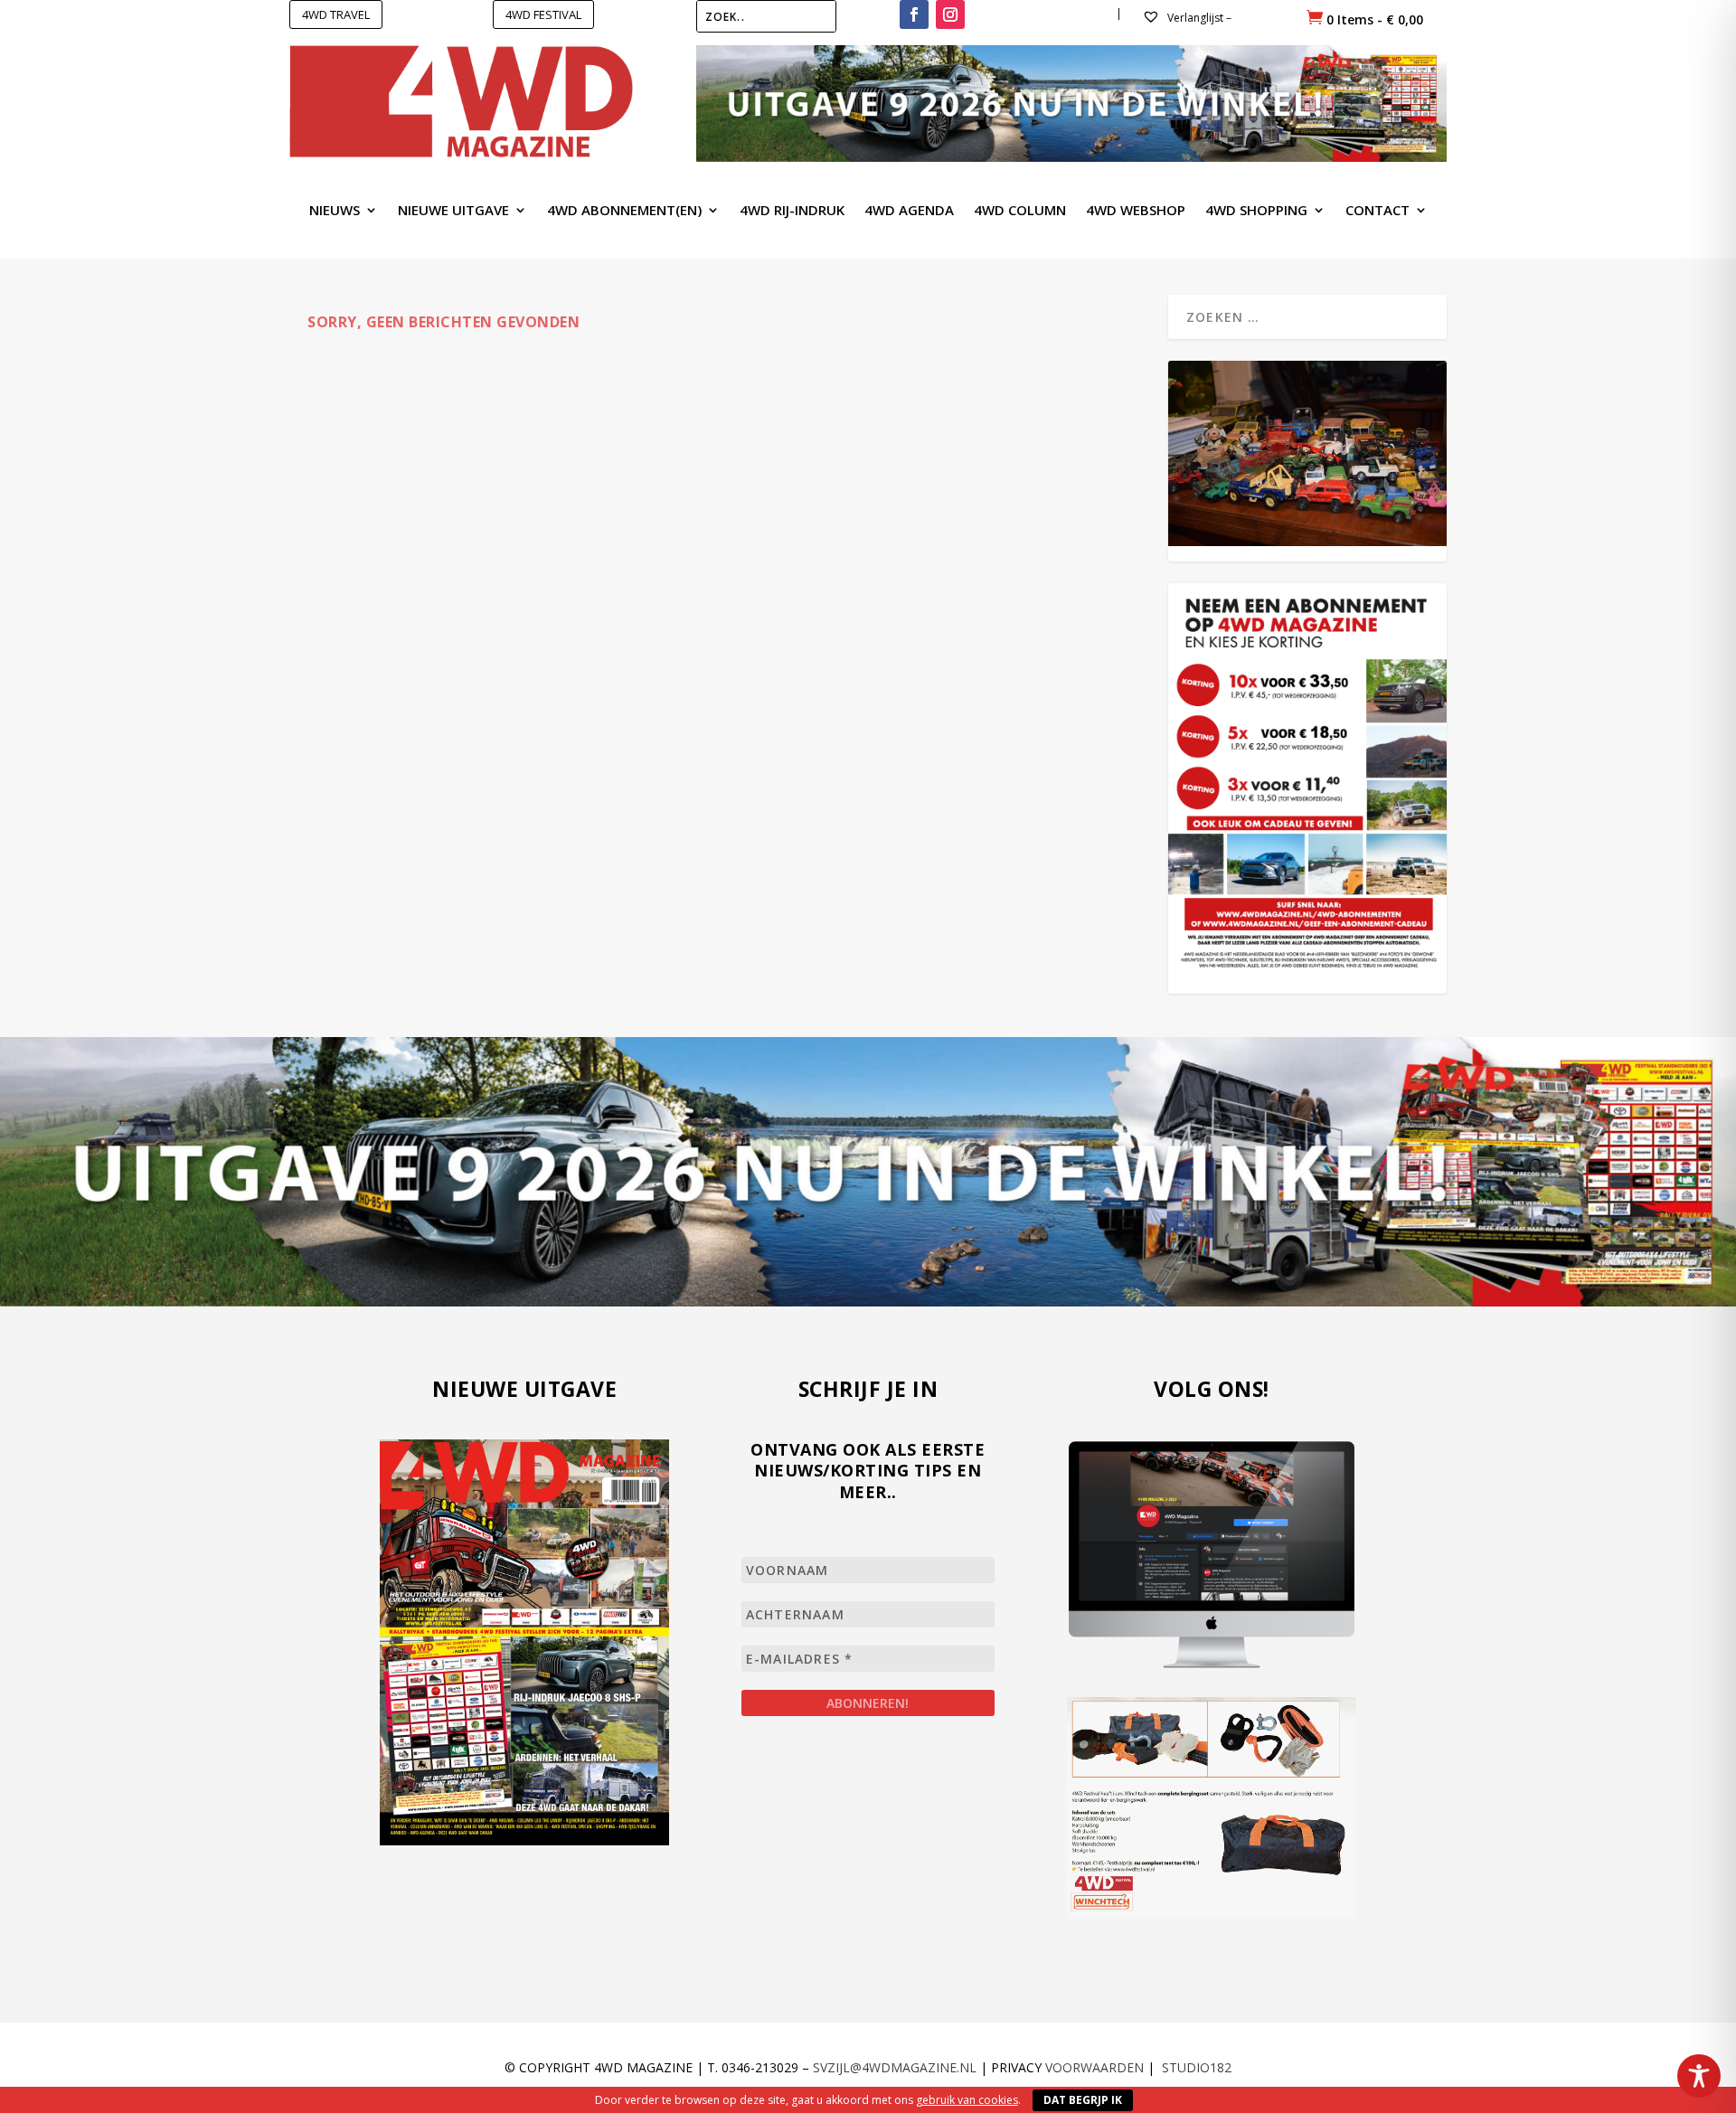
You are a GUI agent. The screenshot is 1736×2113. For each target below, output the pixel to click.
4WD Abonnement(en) (624, 211)
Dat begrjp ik (1083, 2100)
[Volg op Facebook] (914, 14)
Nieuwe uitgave (453, 211)
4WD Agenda (909, 211)
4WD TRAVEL (336, 14)
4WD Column (1020, 211)
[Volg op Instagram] (950, 14)
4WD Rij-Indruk (792, 211)
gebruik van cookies (967, 2100)
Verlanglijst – (1198, 18)
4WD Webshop (1136, 211)
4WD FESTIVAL (543, 14)
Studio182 (1197, 2067)
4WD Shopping (1256, 211)
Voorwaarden (1094, 2067)
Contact (1377, 211)
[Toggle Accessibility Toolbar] (1699, 2076)
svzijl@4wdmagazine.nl (895, 2067)
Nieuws (335, 211)
